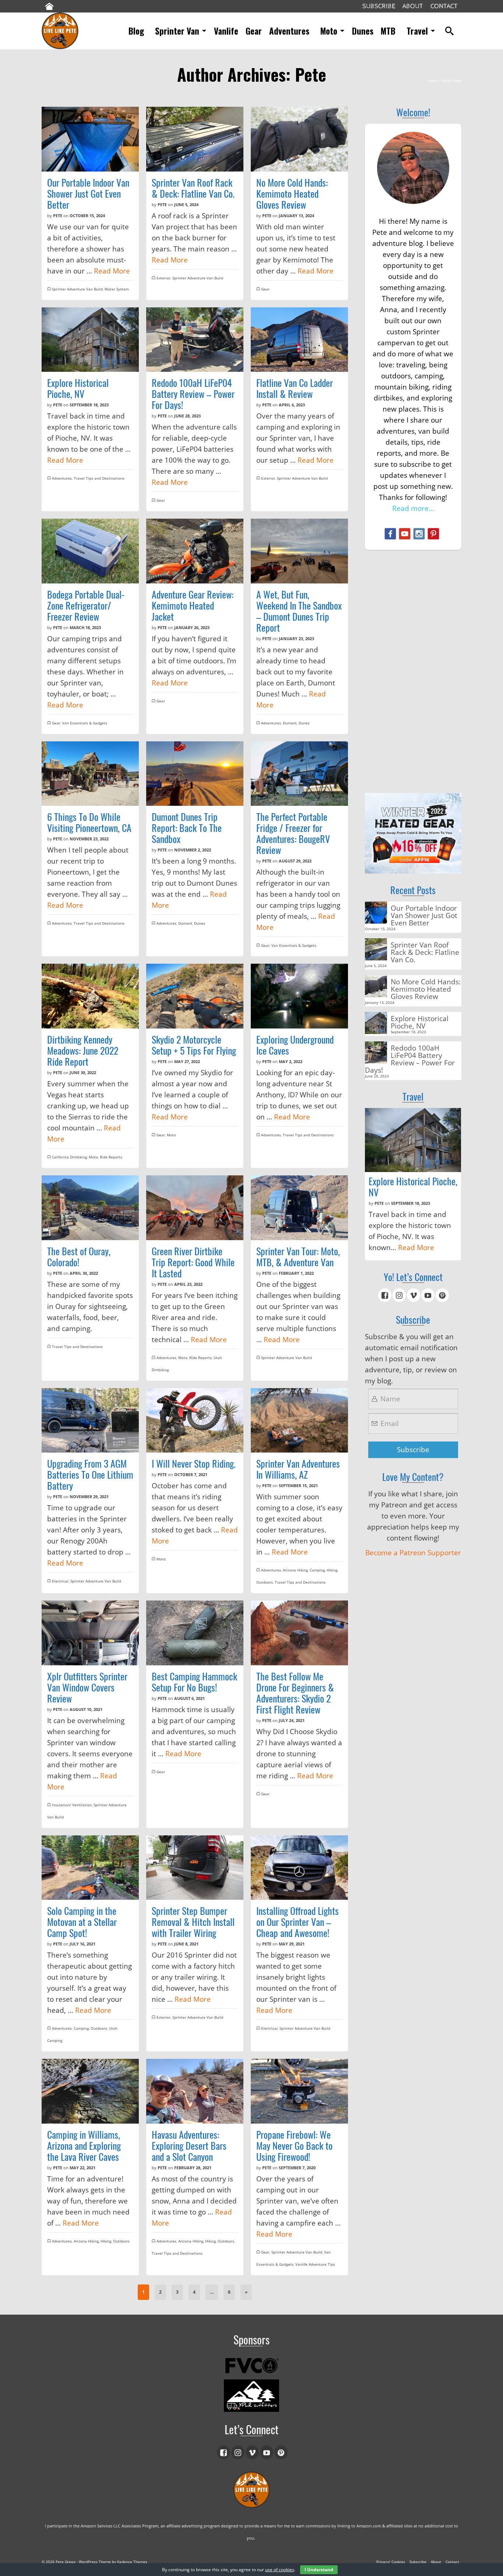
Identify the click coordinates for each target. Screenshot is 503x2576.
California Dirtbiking (69, 1157)
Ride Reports (111, 1157)
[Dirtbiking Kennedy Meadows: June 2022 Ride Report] (90, 996)
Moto (93, 1157)
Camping (317, 1570)
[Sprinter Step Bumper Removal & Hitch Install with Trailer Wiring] (195, 1868)
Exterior (163, 278)
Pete (58, 216)
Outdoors (265, 1582)
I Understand (319, 2570)
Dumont (290, 723)
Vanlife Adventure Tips (315, 2264)
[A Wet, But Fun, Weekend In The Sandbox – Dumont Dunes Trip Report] (299, 551)
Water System (117, 289)
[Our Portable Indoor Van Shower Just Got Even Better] (90, 139)
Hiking (332, 1570)
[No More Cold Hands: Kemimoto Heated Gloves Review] (299, 139)
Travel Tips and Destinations (99, 478)
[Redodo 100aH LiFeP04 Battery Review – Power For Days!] (195, 340)
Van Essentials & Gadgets (85, 723)
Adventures (62, 478)
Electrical (60, 1581)
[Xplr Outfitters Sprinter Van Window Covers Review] (90, 1633)
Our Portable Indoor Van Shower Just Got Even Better (424, 915)
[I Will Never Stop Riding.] (195, 1421)
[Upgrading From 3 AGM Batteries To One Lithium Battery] (90, 1421)
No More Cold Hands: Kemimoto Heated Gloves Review (426, 989)
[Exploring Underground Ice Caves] (299, 996)
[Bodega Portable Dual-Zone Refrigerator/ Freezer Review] (90, 551)
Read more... (413, 508)
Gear (265, 289)
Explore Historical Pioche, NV (420, 1022)
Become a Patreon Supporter (413, 1553)
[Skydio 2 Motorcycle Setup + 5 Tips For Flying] (195, 996)
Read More (112, 271)
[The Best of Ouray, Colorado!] (90, 1208)
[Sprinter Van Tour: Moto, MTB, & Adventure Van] (299, 1208)
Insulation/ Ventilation (72, 1805)
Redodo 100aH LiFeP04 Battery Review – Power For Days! (410, 1058)
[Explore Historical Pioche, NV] (90, 340)
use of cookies (280, 2570)
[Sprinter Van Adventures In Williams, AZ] (299, 1421)
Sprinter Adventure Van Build (77, 289)
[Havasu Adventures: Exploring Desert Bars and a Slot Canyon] (195, 2091)
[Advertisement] (413, 671)
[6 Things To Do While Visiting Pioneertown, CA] (90, 774)
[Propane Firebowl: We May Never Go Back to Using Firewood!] (299, 2091)
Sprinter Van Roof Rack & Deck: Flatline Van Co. (425, 952)
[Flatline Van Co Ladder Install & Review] (299, 340)
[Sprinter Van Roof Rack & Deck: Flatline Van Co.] (195, 139)
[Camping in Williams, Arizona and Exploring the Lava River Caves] (90, 2091)
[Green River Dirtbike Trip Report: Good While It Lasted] (195, 1208)
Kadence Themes (132, 2562)
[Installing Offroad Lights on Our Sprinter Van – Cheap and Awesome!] (299, 1868)
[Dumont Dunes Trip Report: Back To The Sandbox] (195, 774)
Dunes (304, 723)
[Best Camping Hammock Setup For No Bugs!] (195, 1633)
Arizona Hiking (295, 1570)
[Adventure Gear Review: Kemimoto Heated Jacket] (195, 551)
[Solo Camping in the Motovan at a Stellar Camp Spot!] (90, 1868)
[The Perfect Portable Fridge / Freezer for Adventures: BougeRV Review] (299, 774)
